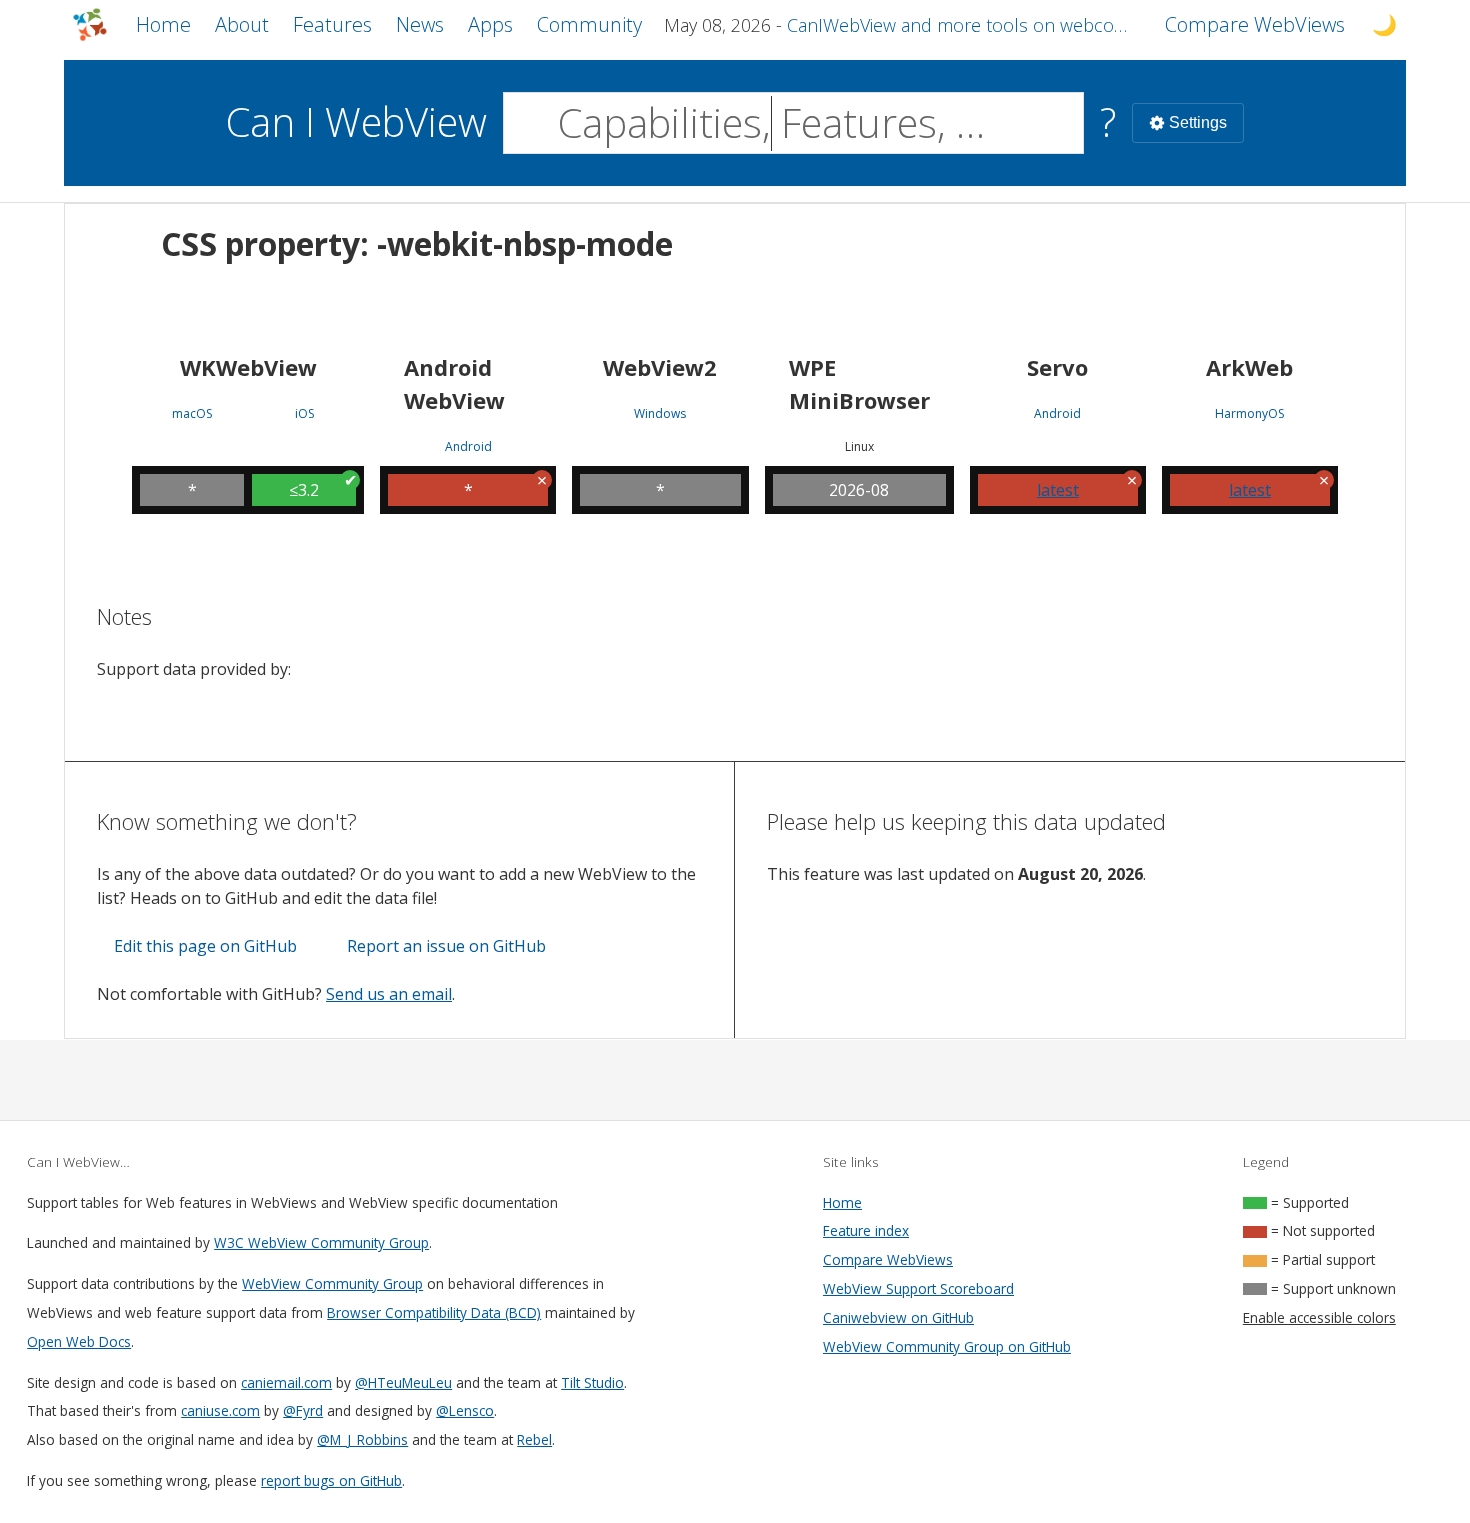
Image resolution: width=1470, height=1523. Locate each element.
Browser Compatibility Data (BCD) (434, 1312)
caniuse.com (220, 1410)
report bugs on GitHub (331, 1480)
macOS (192, 414)
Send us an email (389, 994)
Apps (490, 24)
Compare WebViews (888, 1259)
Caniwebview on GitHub (898, 1317)
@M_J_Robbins (362, 1439)
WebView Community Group (332, 1283)
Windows (660, 414)
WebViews (1255, 24)
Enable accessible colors (1319, 1317)
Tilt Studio (592, 1382)
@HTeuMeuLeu (403, 1382)
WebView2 (660, 367)
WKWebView (248, 367)
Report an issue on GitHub (446, 946)
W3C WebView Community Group (321, 1242)
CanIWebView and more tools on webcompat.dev (964, 25)
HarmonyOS (1249, 414)
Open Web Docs (79, 1341)
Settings (1198, 122)
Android (468, 447)
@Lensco (465, 1410)
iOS (304, 414)
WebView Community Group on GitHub (947, 1346)
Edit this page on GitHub (205, 946)
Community (589, 24)
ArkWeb (1249, 367)
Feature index (866, 1230)
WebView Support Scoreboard (918, 1288)
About (242, 24)
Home (163, 24)
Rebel (534, 1439)
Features (332, 24)
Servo (1057, 367)
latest (1058, 490)
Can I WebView (356, 121)
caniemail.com (286, 1382)
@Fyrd (303, 1410)
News (420, 24)
